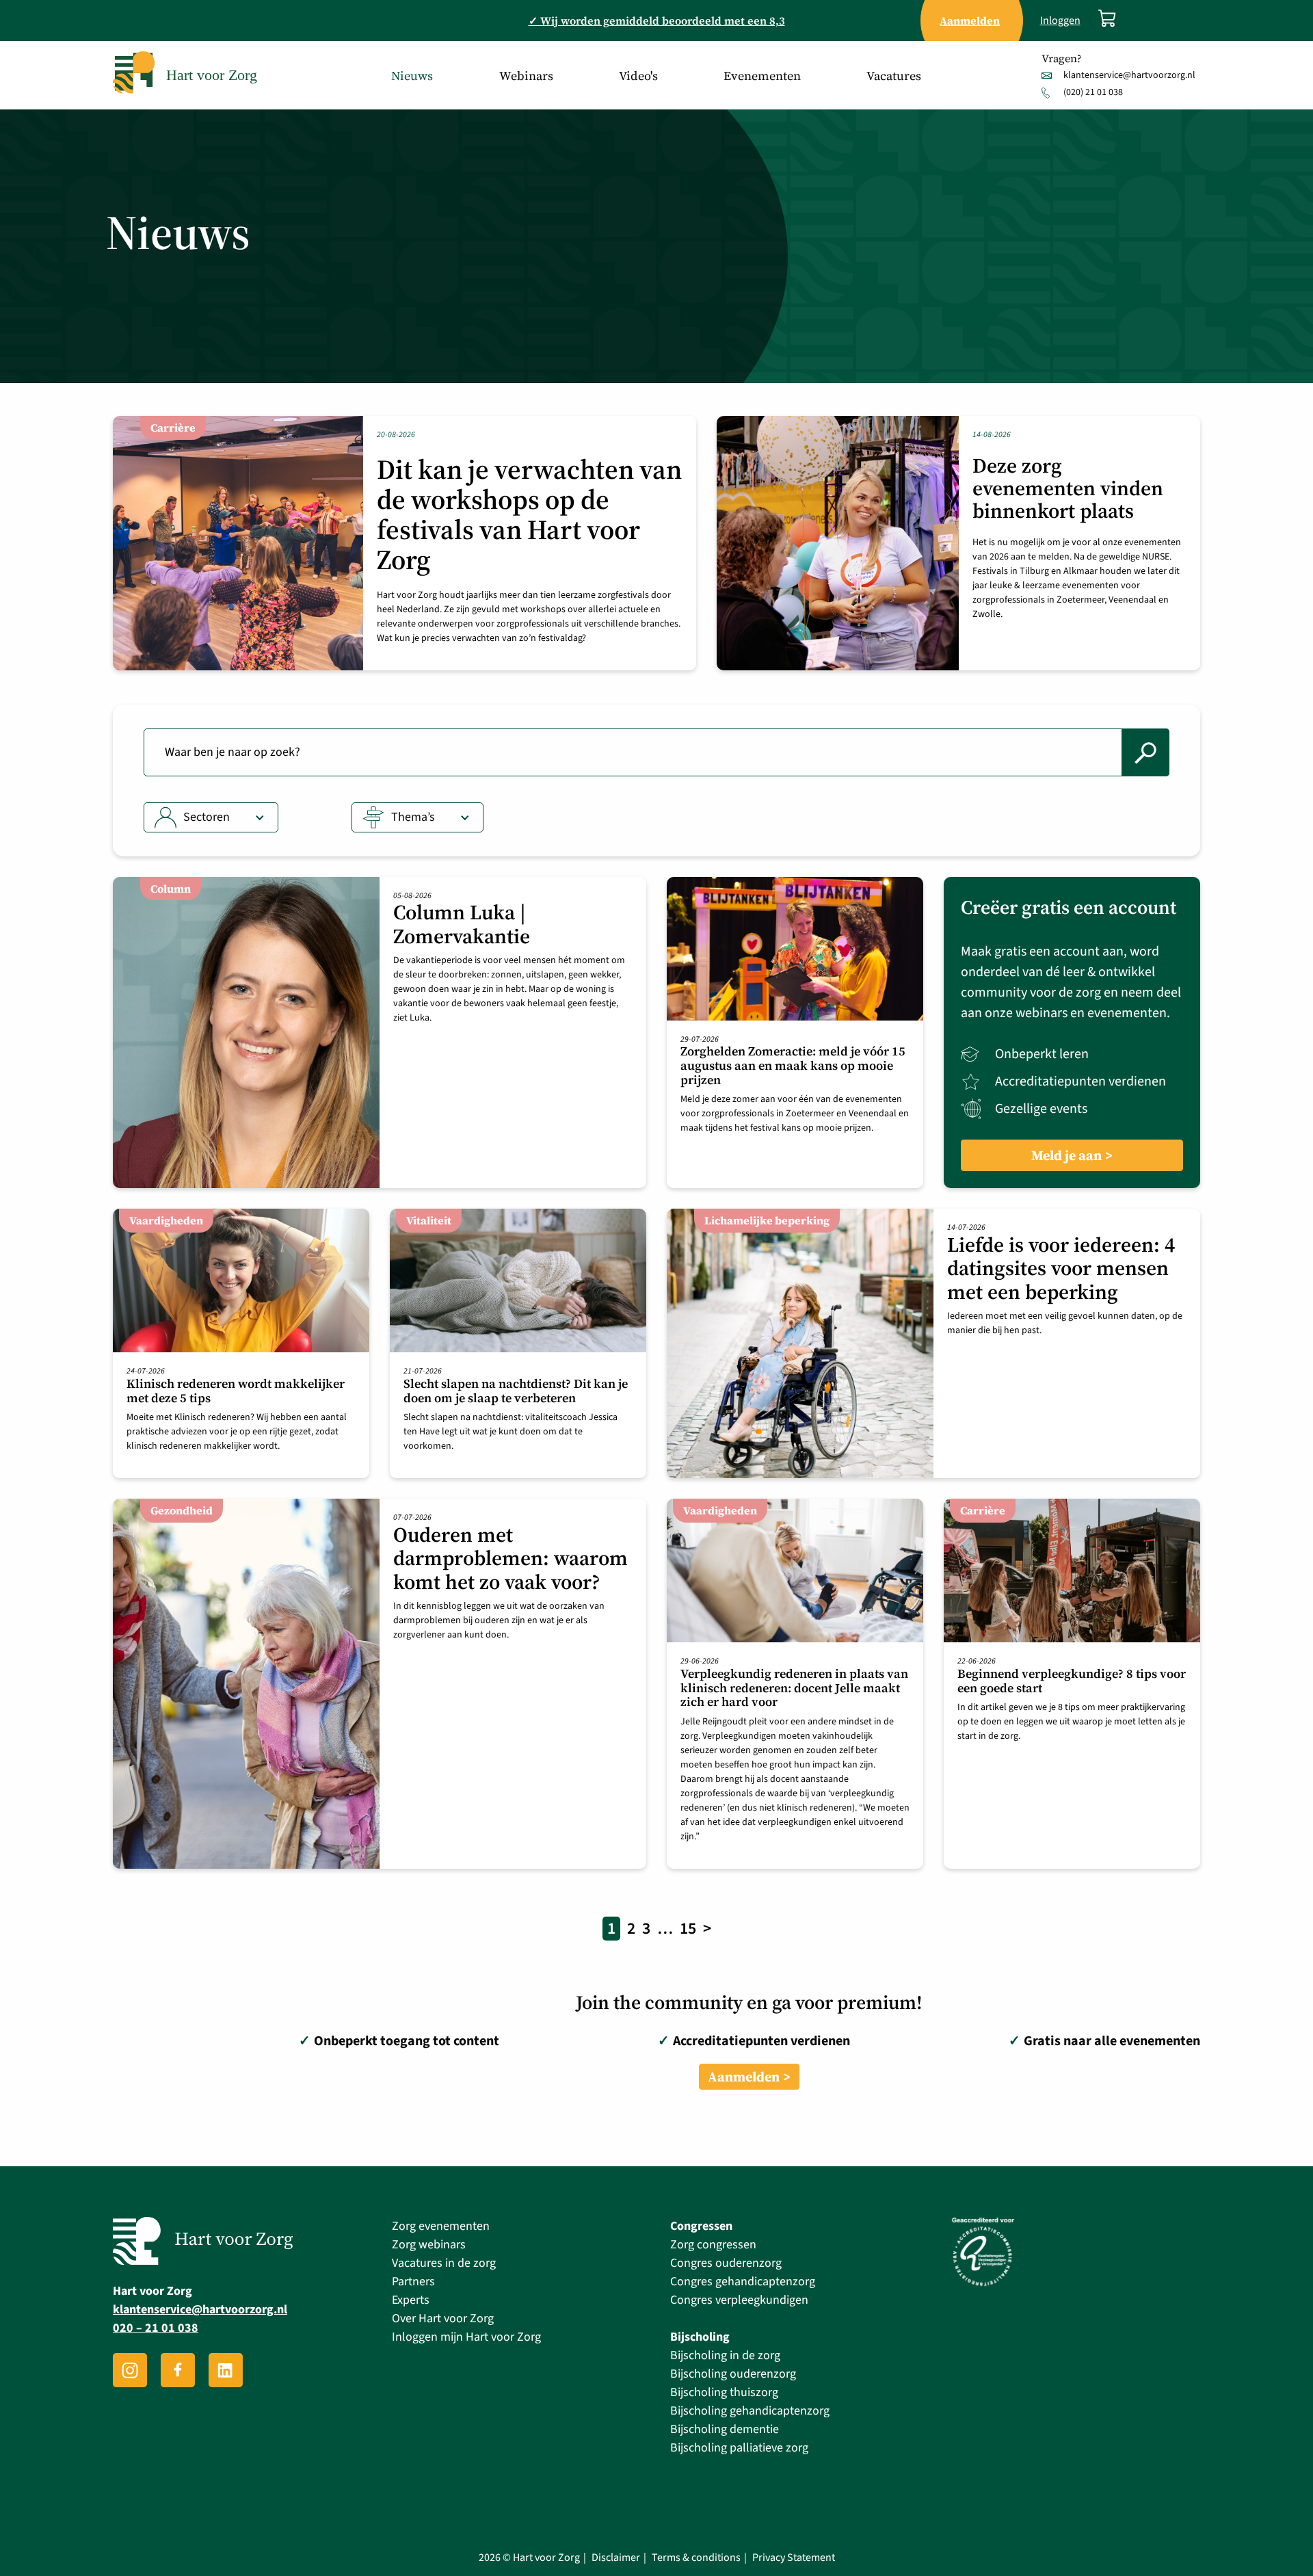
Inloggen (1060, 21)
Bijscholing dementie (725, 2429)
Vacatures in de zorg (444, 2263)
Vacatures (894, 76)
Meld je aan (1066, 1155)
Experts (411, 2300)
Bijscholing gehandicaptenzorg (750, 2411)
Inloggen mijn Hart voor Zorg (466, 2337)
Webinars (526, 76)
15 (688, 1929)
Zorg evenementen (441, 2226)
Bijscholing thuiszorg (724, 2392)
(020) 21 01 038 (1093, 92)
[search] (1145, 752)
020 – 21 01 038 (156, 2329)
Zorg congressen (713, 2245)
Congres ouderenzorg (726, 2263)
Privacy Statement (794, 2558)
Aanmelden (744, 2077)
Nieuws (412, 76)
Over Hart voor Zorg (443, 2318)
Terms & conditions (696, 2558)
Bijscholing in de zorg (725, 2355)
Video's (638, 76)
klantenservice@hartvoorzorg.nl (1129, 75)
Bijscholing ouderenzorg (733, 2374)
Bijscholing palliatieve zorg (739, 2448)
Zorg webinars (429, 2245)
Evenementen (762, 76)
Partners (413, 2282)
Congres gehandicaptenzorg (743, 2282)
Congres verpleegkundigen (739, 2300)
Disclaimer (616, 2558)
